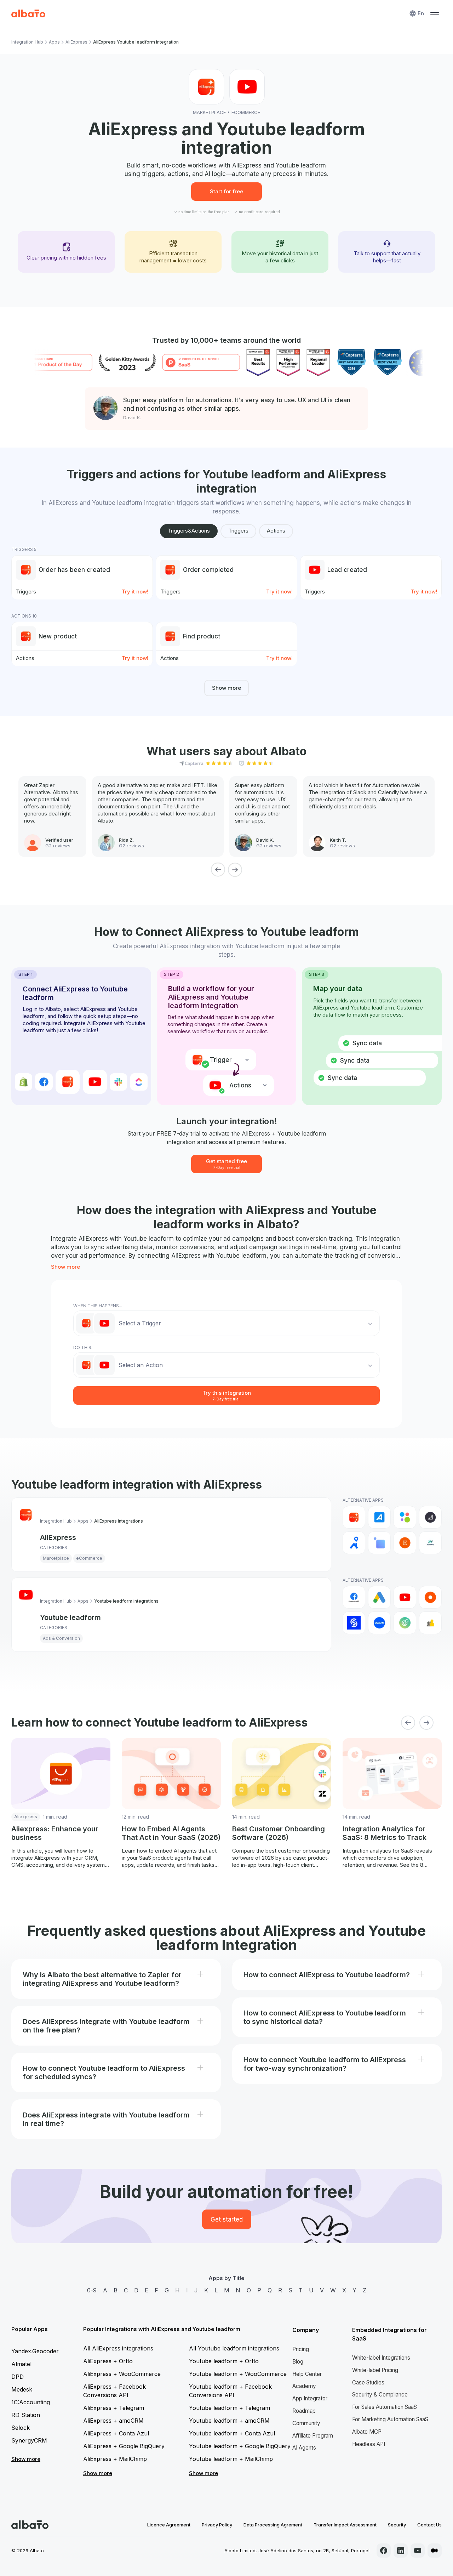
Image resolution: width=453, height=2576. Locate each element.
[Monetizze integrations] (354, 1623)
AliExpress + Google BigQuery (124, 2446)
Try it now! (135, 592)
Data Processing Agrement (273, 2525)
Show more (226, 688)
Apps (54, 42)
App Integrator (310, 2398)
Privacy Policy (217, 2525)
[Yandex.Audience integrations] (430, 1623)
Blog (298, 2362)
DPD (18, 2377)
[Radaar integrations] (405, 1623)
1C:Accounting (31, 2402)
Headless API (369, 2444)
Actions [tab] (276, 531)
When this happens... (98, 1306)
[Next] (235, 870)
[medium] (435, 2551)
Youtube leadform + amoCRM (229, 2421)
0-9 (92, 2290)
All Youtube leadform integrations (234, 2348)
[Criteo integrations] (430, 1597)
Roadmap (304, 2411)
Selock (21, 2428)
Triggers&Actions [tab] (189, 531)
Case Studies (368, 2382)
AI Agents (304, 2448)
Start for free (226, 191)
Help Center (307, 2374)
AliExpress (76, 42)
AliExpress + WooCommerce (122, 2374)
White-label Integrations (381, 2358)
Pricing (301, 2349)
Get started (227, 2219)
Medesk (22, 2389)
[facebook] (384, 2551)
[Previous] (218, 870)
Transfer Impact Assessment (345, 2525)
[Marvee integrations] (430, 1543)
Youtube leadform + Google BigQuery (240, 2446)
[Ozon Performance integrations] (379, 1623)
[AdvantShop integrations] (379, 1517)
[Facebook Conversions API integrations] (354, 1597)
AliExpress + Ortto (108, 2361)
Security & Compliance (380, 2395)
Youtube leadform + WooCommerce (238, 2374)
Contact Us (429, 2525)
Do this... (84, 1347)
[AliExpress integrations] (354, 1517)
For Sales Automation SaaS (385, 2407)
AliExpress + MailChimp (115, 2459)
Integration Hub (27, 42)
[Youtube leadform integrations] (405, 1597)
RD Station (26, 2415)
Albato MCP (367, 2432)
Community (306, 2423)
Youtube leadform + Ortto (224, 2361)
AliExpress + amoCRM (113, 2421)
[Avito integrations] (405, 1517)
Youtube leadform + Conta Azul (232, 2433)
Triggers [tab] (238, 531)
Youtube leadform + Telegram (230, 2408)
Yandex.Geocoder (35, 2351)
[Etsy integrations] (405, 1543)
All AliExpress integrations (118, 2348)
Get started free (226, 1164)
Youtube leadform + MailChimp (231, 2459)
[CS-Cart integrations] (379, 1543)
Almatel (21, 2364)
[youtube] (418, 2551)
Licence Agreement (169, 2525)
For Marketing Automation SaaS (390, 2419)
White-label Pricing (375, 2370)
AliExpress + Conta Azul (116, 2433)
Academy (304, 2386)
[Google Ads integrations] (379, 1597)
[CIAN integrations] (354, 1543)
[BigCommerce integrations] (430, 1517)
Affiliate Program (313, 2436)
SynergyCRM (29, 2440)
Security (397, 2525)
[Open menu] (435, 13)
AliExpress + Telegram (114, 2408)
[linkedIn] (401, 2551)
